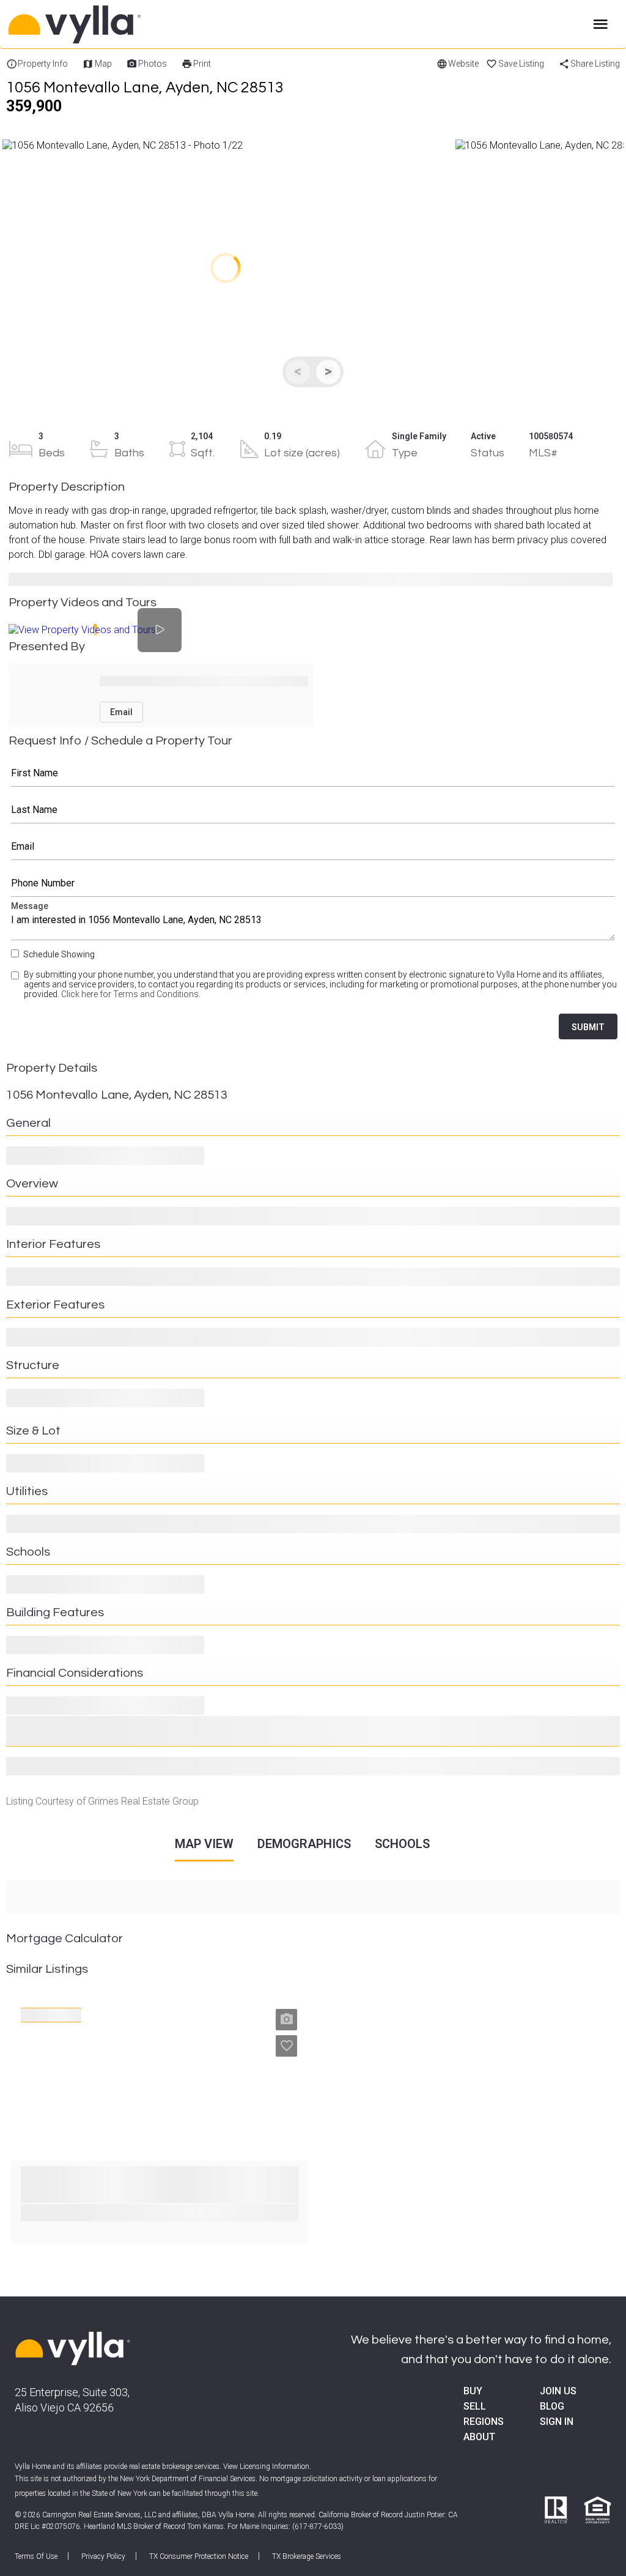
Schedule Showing (59, 954)
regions (484, 2422)
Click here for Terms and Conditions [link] (130, 994)
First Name (313, 773)
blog (552, 2406)
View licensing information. (267, 2467)
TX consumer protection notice (199, 2556)
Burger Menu (601, 24)
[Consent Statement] (16, 989)
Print (202, 64)
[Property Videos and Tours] (160, 630)
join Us (558, 2391)
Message (313, 923)
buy (473, 2391)
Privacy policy (103, 2556)
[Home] (122, 24)
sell (475, 2406)
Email (313, 847)
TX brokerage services (307, 2556)
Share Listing (595, 64)
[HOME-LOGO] (73, 2350)
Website (463, 64)
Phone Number (313, 883)
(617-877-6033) (318, 2526)
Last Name (313, 810)
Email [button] (121, 712)
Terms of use (36, 2556)
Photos (153, 64)
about (479, 2437)
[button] (226, 268)
